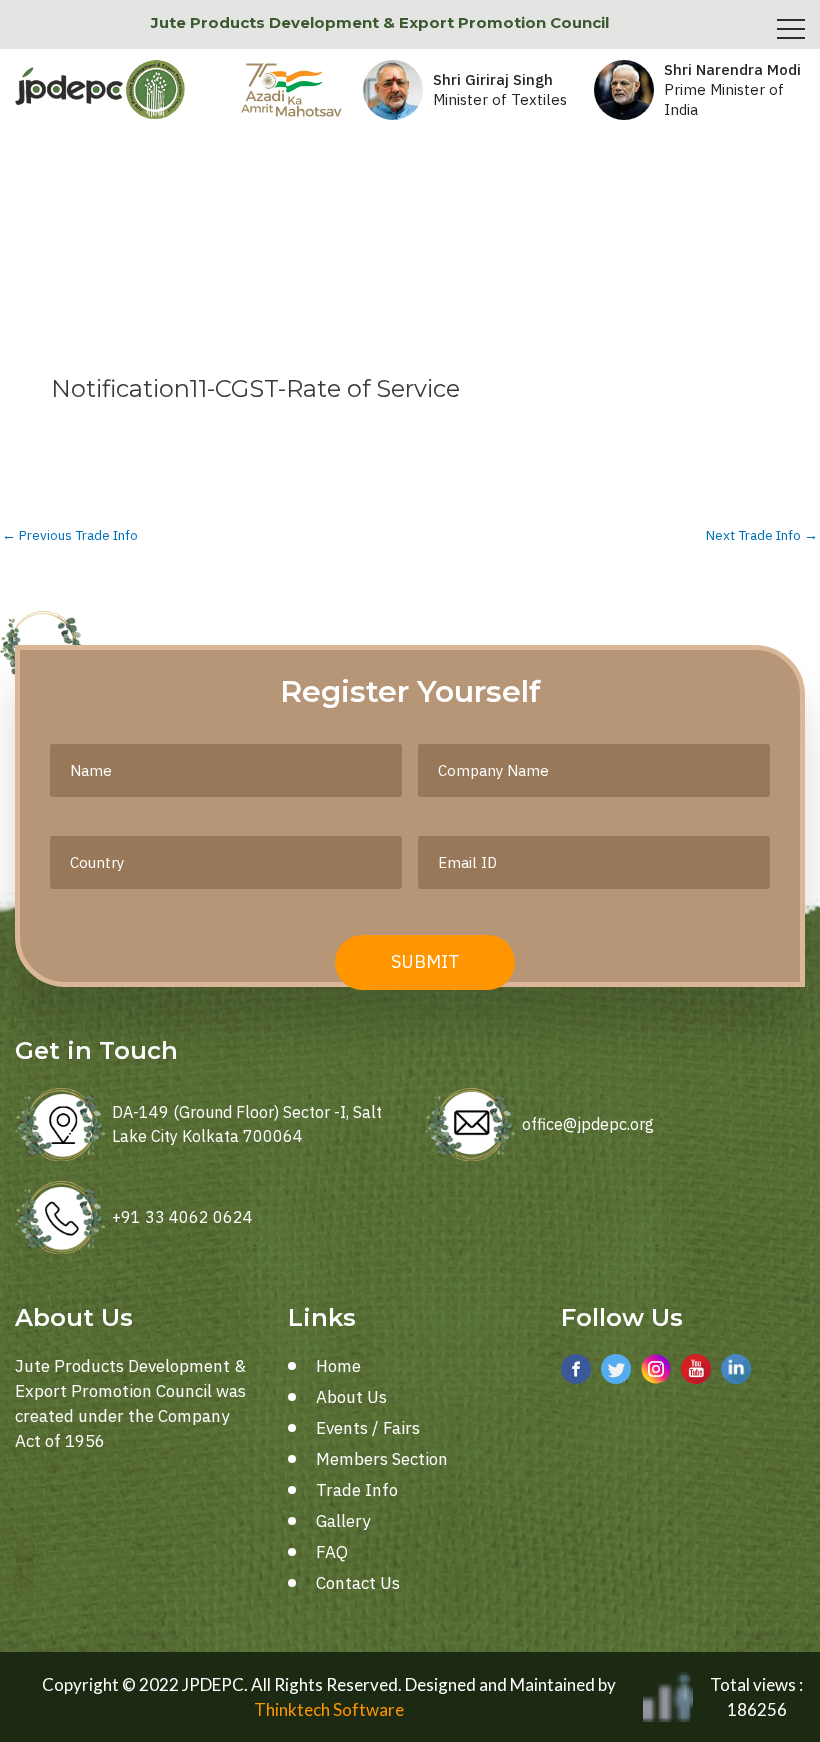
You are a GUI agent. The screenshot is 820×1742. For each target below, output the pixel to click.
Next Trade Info (762, 536)
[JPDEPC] (100, 90)
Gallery (343, 1521)
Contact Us (358, 1583)
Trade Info (357, 1490)
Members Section (382, 1459)
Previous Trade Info (70, 536)
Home (338, 1366)
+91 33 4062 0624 (182, 1217)
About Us (351, 1397)
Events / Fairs (368, 1428)
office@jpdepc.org (588, 1124)
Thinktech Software (329, 1709)
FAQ (332, 1552)
